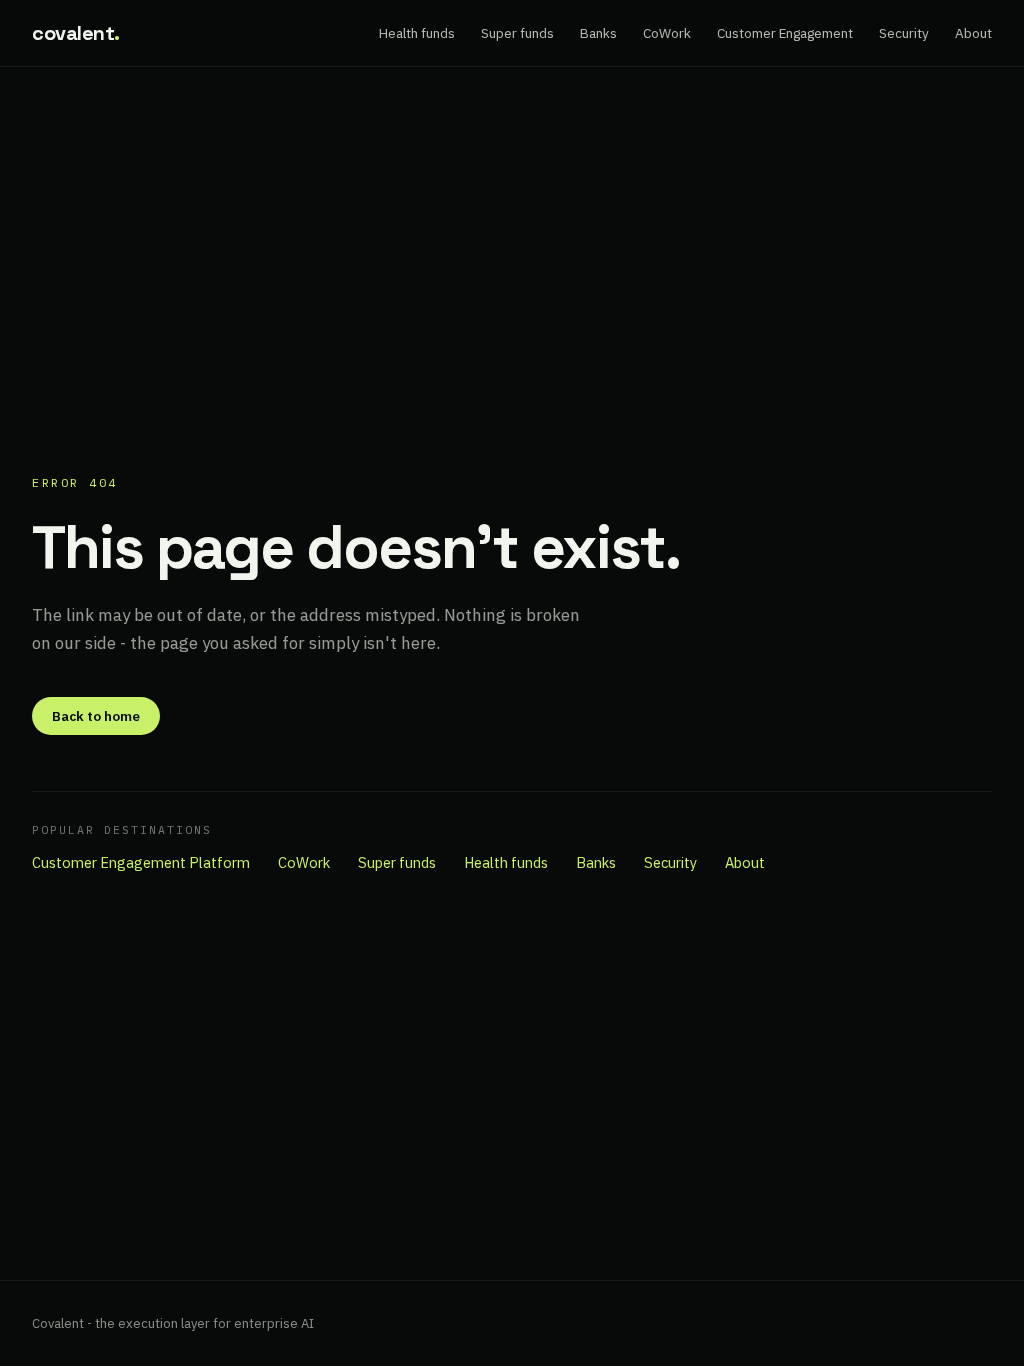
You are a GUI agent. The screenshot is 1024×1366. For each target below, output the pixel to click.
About (973, 33)
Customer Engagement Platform (141, 862)
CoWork (667, 33)
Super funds (517, 33)
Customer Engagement (785, 33)
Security (904, 33)
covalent (76, 33)
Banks (598, 33)
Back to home (96, 716)
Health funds (417, 33)
